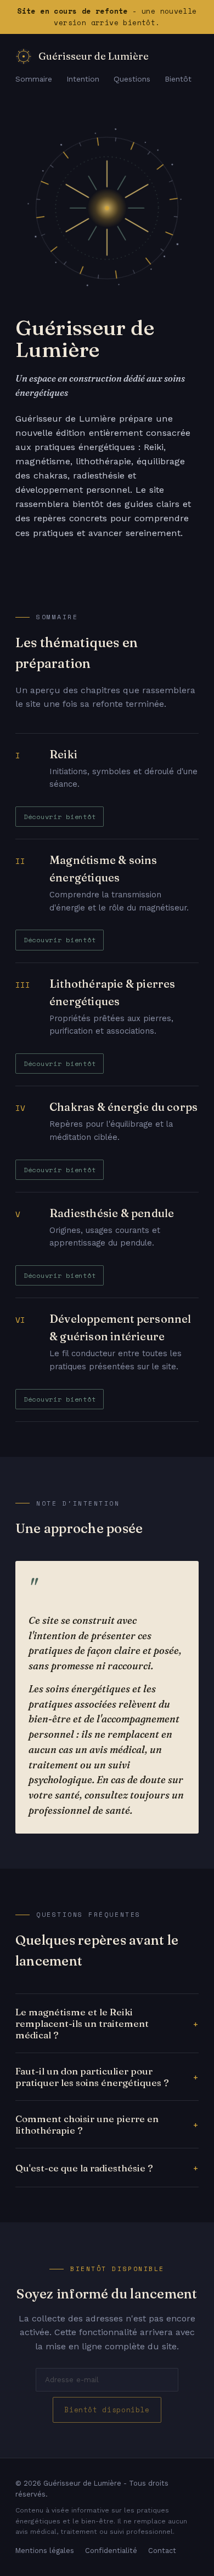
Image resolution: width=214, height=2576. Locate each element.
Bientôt (178, 79)
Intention (83, 79)
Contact (162, 2551)
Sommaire (34, 79)
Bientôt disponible (107, 2410)
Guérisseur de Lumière (94, 56)
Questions (132, 79)
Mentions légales (45, 2551)
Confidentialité (111, 2551)
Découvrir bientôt (60, 816)
